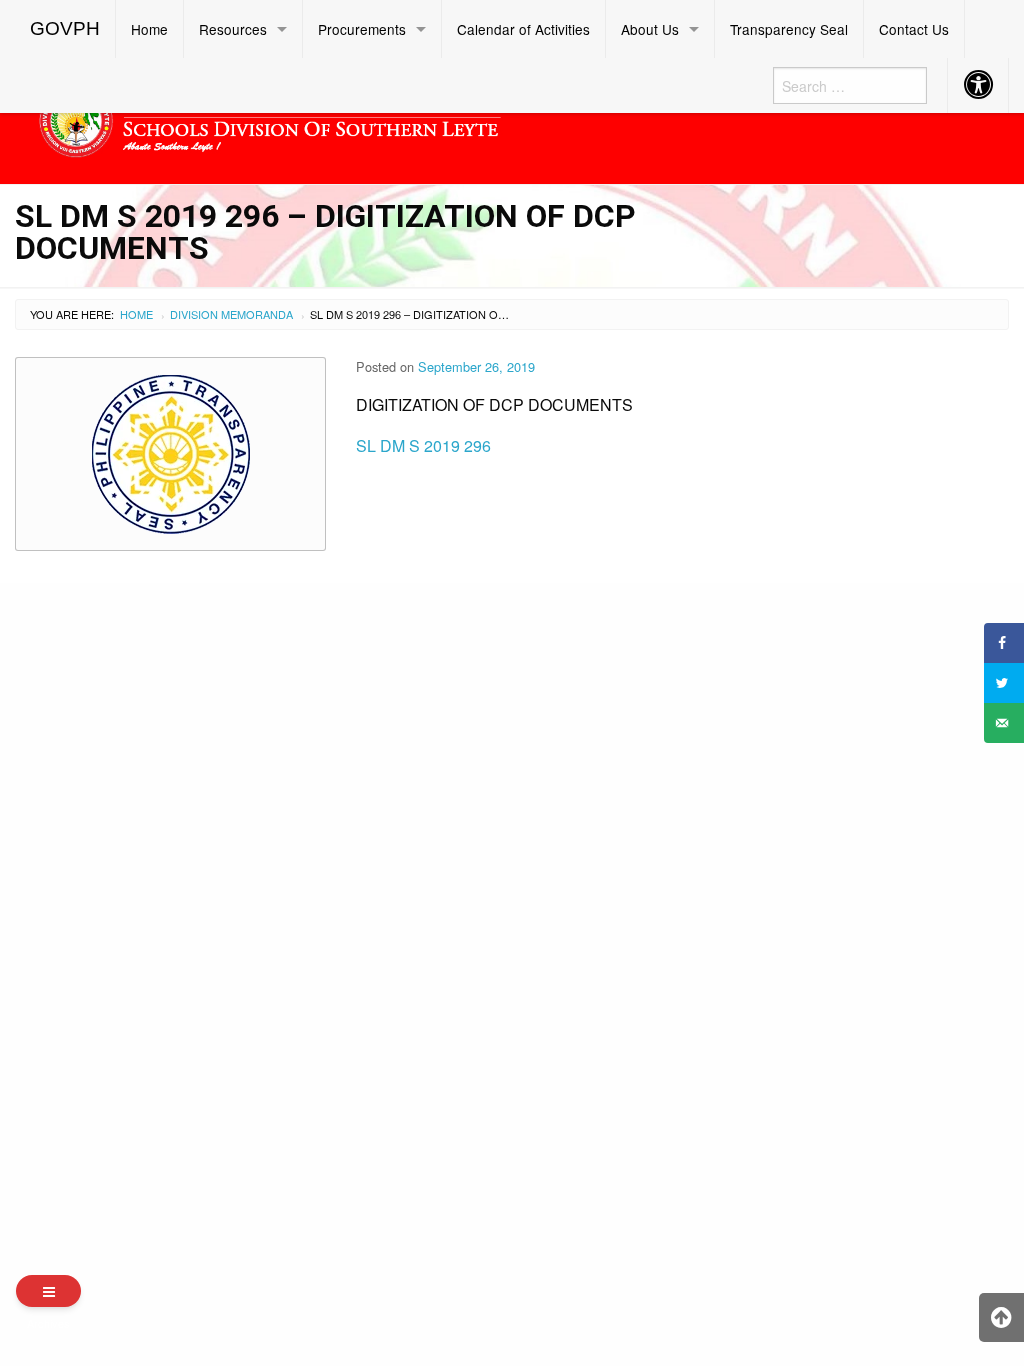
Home (149, 29)
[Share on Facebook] (1004, 643)
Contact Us (914, 29)
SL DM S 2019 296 (423, 445)
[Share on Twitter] (1004, 683)
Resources (233, 29)
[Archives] (48, 1291)
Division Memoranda (231, 314)
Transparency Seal (789, 29)
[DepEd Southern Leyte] (384, 117)
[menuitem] (65, 29)
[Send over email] (1004, 723)
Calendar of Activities (523, 29)
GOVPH (65, 28)
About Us (650, 29)
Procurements (362, 29)
